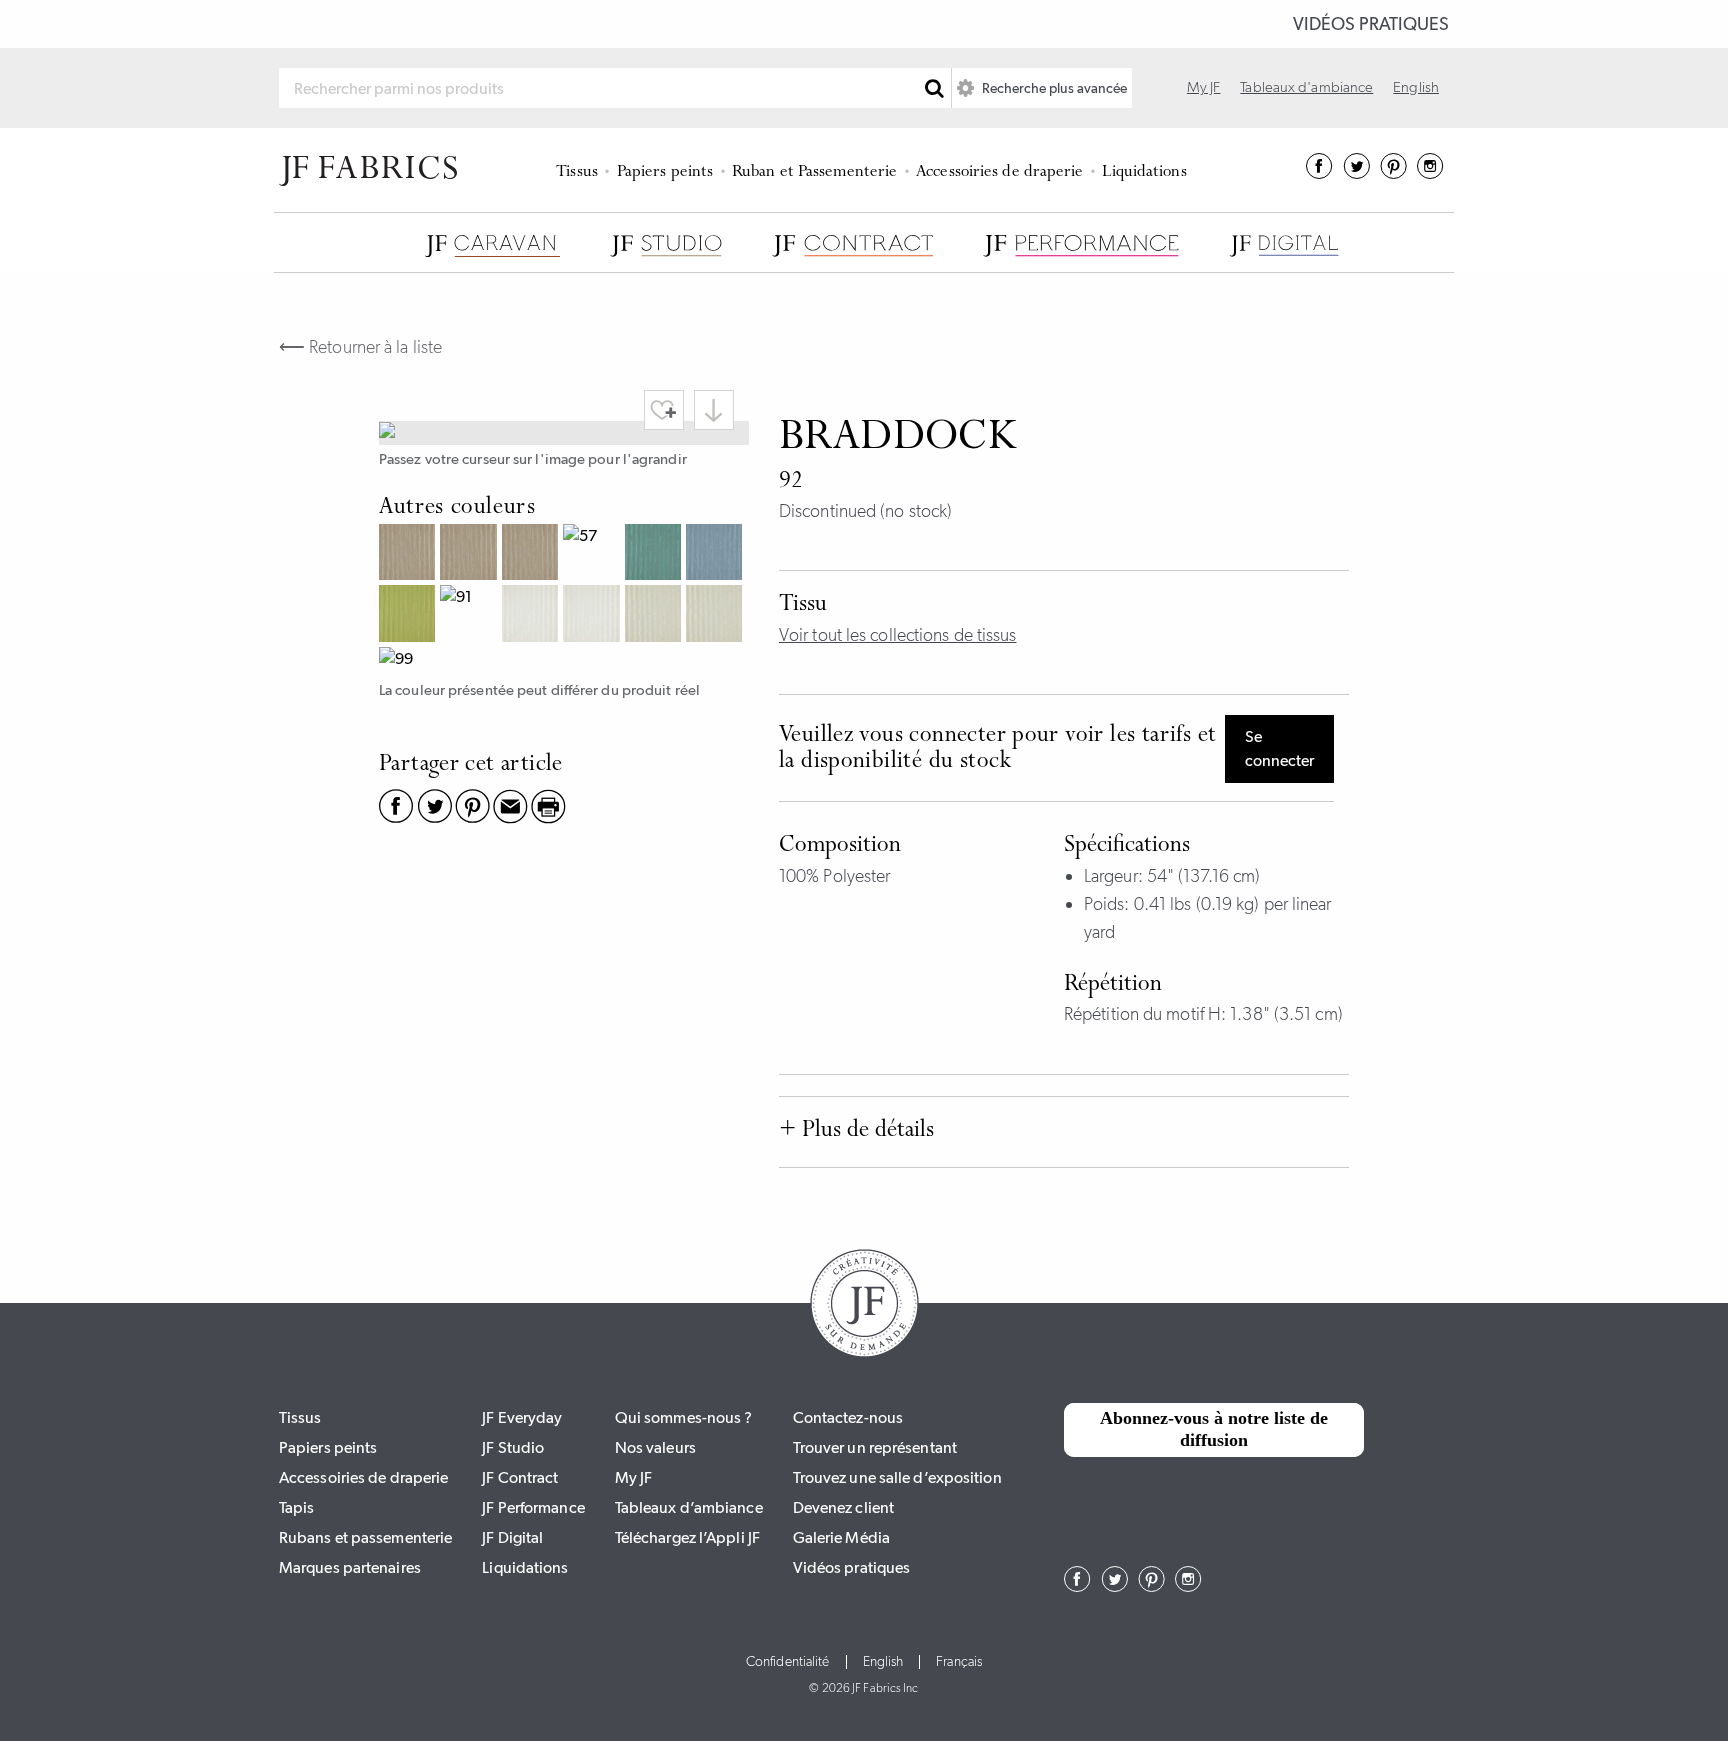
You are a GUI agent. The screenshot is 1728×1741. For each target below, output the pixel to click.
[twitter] (1356, 173)
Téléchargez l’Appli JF (687, 1537)
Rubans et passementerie (365, 1537)
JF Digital (512, 1537)
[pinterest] (1393, 173)
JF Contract (520, 1477)
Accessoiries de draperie (999, 172)
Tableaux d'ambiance (1306, 87)
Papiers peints (665, 172)
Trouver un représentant (875, 1447)
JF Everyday (522, 1417)
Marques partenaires (350, 1567)
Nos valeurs (655, 1447)
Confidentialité (788, 1662)
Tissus (577, 172)
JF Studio (513, 1447)
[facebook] (1319, 173)
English (1416, 87)
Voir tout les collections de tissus (898, 635)
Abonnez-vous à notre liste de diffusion (1214, 1429)
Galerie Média (841, 1537)
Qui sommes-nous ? (684, 1417)
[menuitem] (580, 170)
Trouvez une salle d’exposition (897, 1477)
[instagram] (1430, 173)
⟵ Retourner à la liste (360, 347)
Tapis (297, 1507)
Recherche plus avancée (1053, 88)
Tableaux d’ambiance (689, 1507)
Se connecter (1279, 748)
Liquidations (1144, 172)
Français (959, 1662)
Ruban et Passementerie (814, 172)
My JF (1204, 87)
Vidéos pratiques (1371, 24)
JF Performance (533, 1507)
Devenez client (843, 1507)
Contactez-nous (848, 1417)
